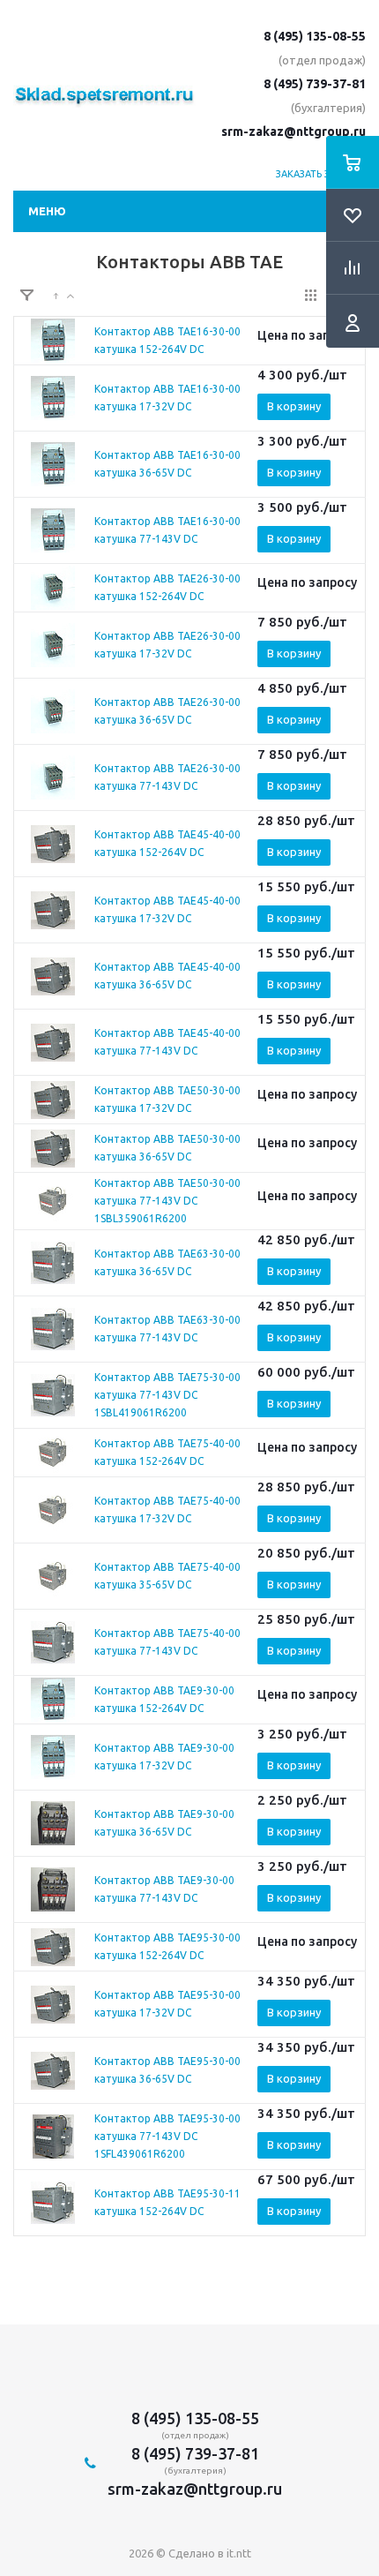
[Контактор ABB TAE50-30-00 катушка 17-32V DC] (53, 1100)
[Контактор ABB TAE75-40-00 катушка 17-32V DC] (53, 1510)
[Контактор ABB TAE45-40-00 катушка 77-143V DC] (53, 1042)
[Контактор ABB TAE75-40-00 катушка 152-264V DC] (53, 1453)
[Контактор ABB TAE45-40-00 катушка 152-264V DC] (53, 844)
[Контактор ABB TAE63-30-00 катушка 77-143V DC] (53, 1329)
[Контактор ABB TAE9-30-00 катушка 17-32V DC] (53, 1757)
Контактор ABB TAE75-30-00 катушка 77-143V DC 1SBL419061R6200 (167, 1395)
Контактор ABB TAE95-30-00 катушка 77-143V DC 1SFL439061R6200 (167, 2136)
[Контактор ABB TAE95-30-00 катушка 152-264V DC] (53, 1947)
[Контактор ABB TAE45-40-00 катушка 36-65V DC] (53, 976)
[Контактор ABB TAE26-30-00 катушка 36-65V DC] (53, 711)
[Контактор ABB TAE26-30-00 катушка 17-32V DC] (53, 645)
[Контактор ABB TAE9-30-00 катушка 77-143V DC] (53, 1889)
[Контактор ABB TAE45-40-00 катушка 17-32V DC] (53, 910)
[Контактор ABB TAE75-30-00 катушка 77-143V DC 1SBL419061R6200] (53, 1395)
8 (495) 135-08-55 (315, 36)
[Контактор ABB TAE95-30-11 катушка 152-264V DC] (53, 2203)
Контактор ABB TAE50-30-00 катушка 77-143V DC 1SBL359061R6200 (167, 1201)
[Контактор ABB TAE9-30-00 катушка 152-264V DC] (53, 1700)
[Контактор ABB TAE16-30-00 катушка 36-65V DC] (53, 464)
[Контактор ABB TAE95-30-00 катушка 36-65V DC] (53, 2070)
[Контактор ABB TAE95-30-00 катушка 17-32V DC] (53, 2004)
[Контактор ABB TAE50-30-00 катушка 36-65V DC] (53, 1148)
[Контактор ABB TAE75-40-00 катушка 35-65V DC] (53, 1576)
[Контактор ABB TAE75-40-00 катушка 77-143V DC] (53, 1642)
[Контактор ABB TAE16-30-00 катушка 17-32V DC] (53, 398)
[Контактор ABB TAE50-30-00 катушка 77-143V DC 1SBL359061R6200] (53, 1201)
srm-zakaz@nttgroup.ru (294, 131)
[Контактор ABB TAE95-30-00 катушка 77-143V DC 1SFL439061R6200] (53, 2137)
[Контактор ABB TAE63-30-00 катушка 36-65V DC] (53, 1263)
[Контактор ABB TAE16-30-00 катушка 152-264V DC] (53, 341)
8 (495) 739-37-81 (315, 84)
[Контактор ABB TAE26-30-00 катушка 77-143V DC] (53, 777)
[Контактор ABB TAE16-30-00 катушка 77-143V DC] (53, 530)
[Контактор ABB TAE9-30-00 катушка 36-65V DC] (53, 1823)
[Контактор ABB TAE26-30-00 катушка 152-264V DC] (53, 588)
